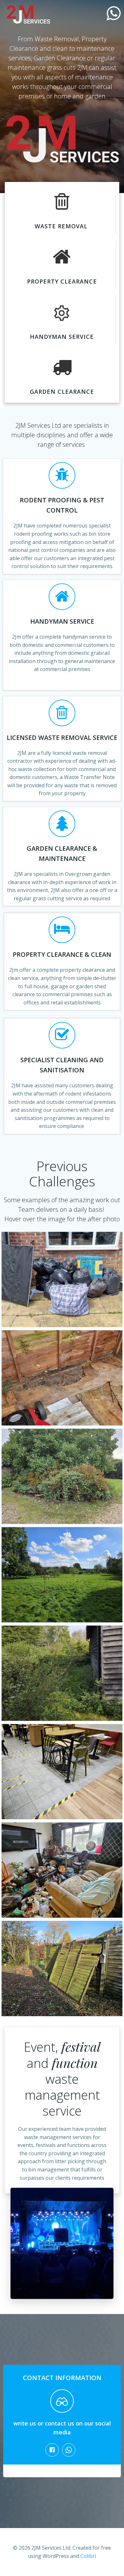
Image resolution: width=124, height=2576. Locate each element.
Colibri (88, 2556)
